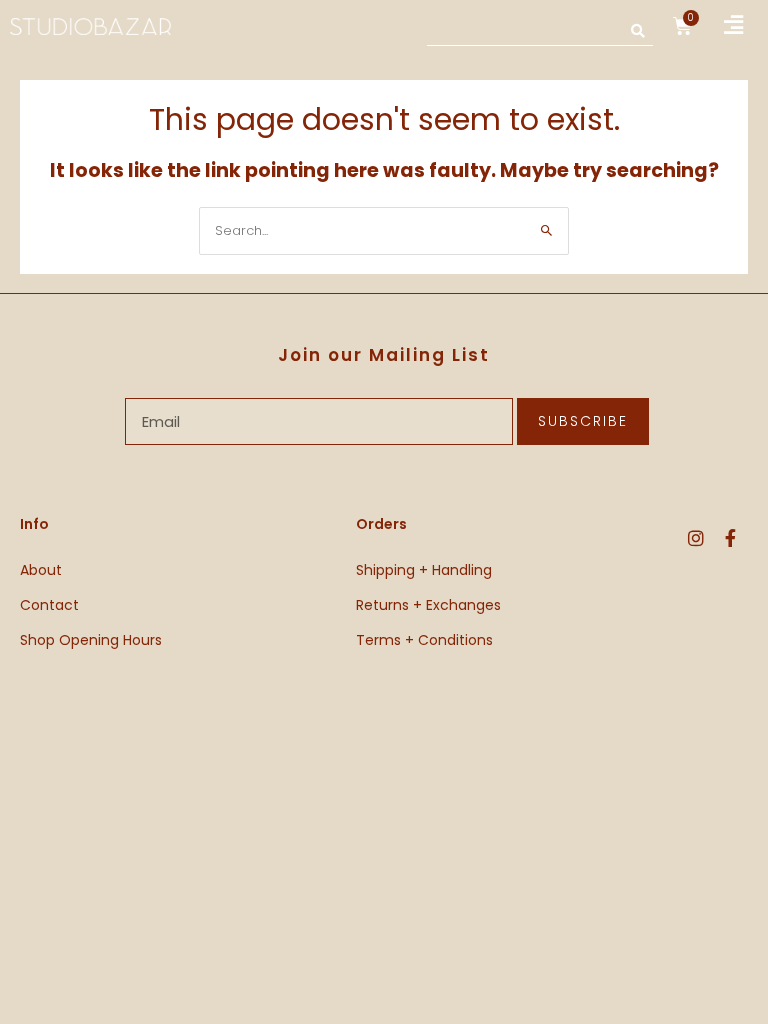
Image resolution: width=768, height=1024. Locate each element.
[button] (734, 25)
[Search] (638, 30)
